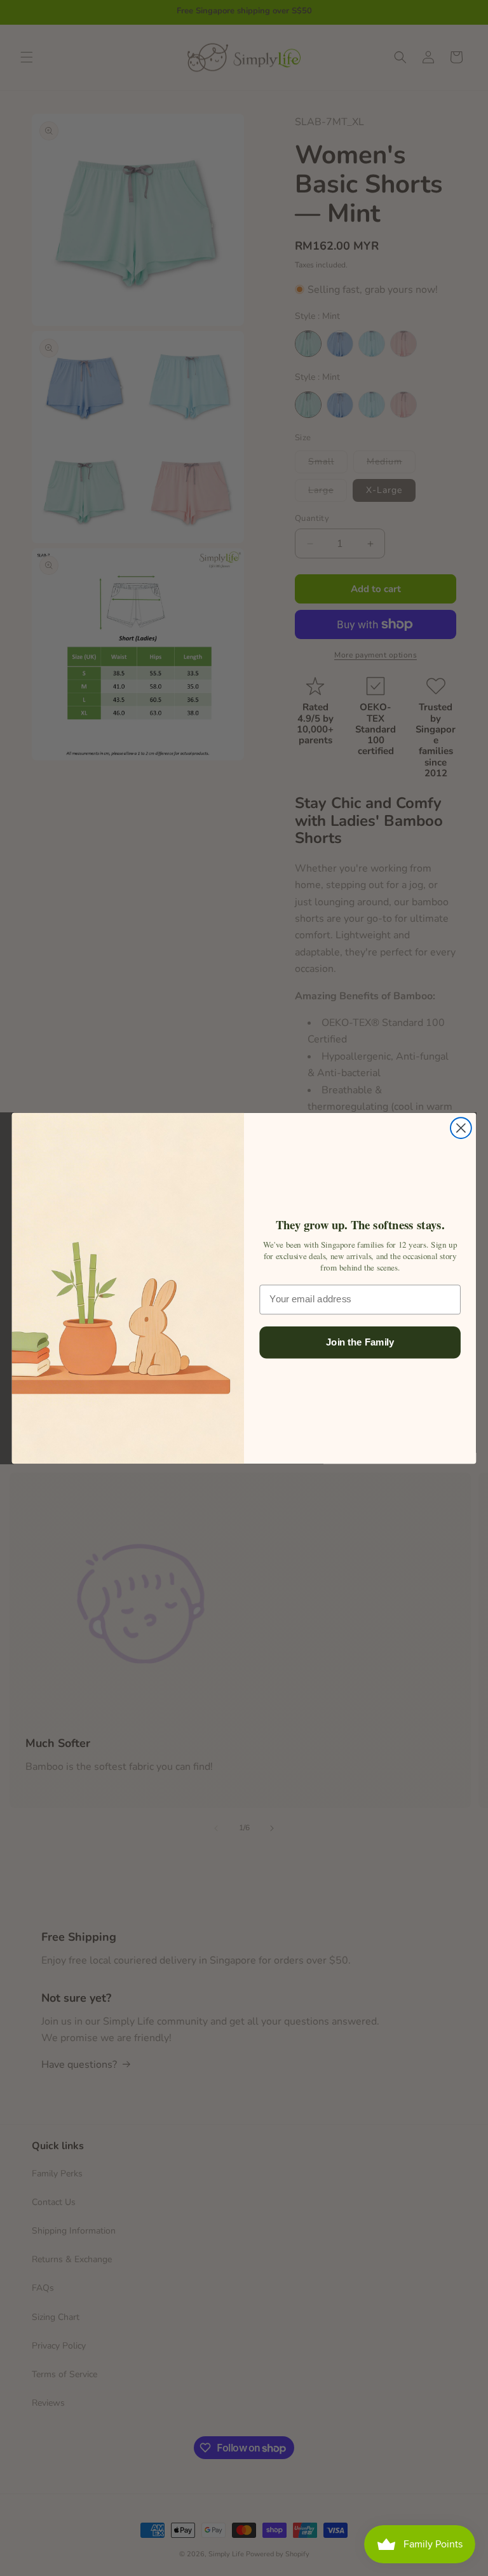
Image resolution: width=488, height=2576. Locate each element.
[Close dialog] (461, 1128)
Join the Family (360, 1342)
